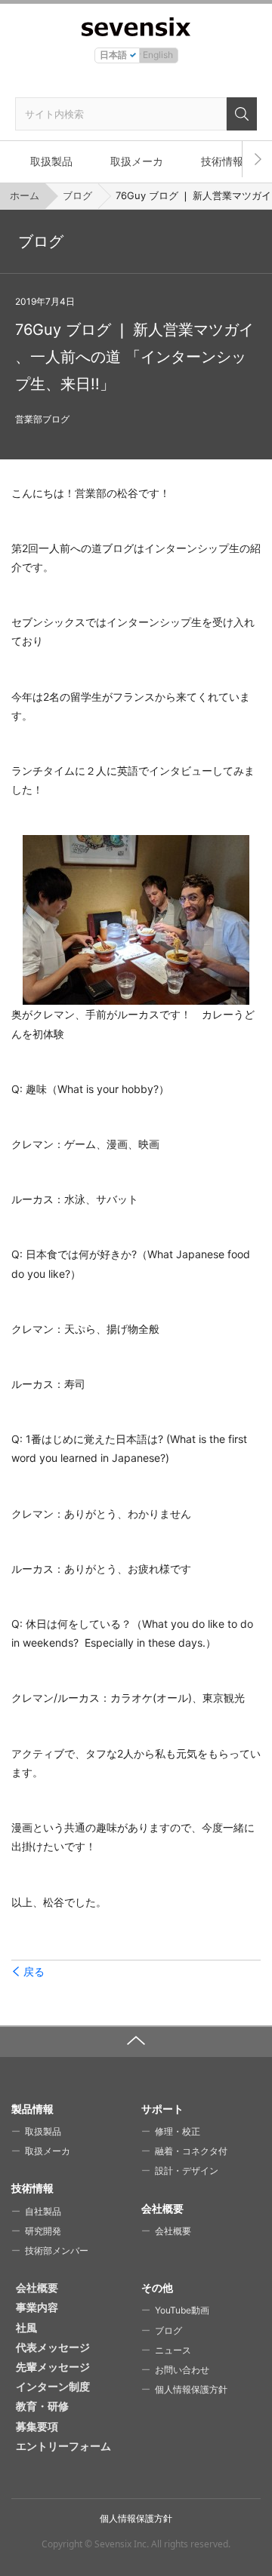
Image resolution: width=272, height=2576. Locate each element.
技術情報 (222, 161)
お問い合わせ (182, 2370)
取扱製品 (51, 161)
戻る (34, 1972)
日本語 (113, 55)
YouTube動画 (182, 2310)
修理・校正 (178, 2131)
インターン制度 (53, 2386)
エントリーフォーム (63, 2446)
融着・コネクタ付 (191, 2151)
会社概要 (173, 2231)
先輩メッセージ (53, 2367)
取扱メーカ (137, 161)
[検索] (242, 114)
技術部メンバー (57, 2251)
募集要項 (37, 2426)
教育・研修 (42, 2406)
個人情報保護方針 (191, 2389)
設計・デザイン (187, 2171)
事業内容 (37, 2307)
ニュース (173, 2350)
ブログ (77, 195)
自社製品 (43, 2211)
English (158, 55)
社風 (26, 2327)
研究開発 (43, 2231)
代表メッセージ (53, 2347)
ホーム (25, 195)
